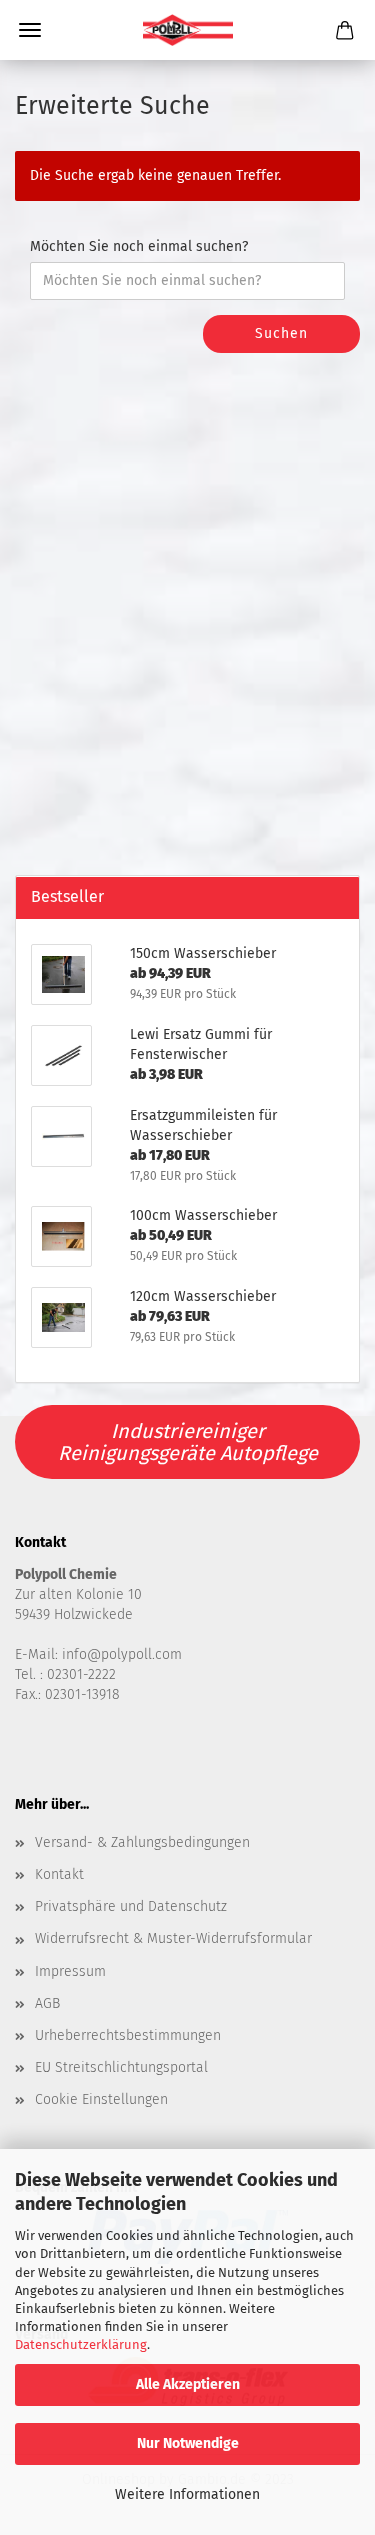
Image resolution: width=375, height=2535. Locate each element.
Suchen (281, 333)
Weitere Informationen (187, 2494)
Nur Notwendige (188, 2443)
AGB (47, 2003)
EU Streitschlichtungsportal (121, 2067)
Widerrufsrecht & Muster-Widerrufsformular (173, 1938)
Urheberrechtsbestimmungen (128, 2035)
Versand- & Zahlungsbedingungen (142, 1842)
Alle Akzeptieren (188, 2384)
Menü (30, 30)
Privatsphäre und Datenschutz (131, 1906)
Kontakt (59, 1874)
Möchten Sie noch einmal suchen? (139, 246)
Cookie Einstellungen (101, 2099)
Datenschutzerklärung (81, 2344)
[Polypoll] (188, 30)
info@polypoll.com (122, 1654)
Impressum (70, 1971)
